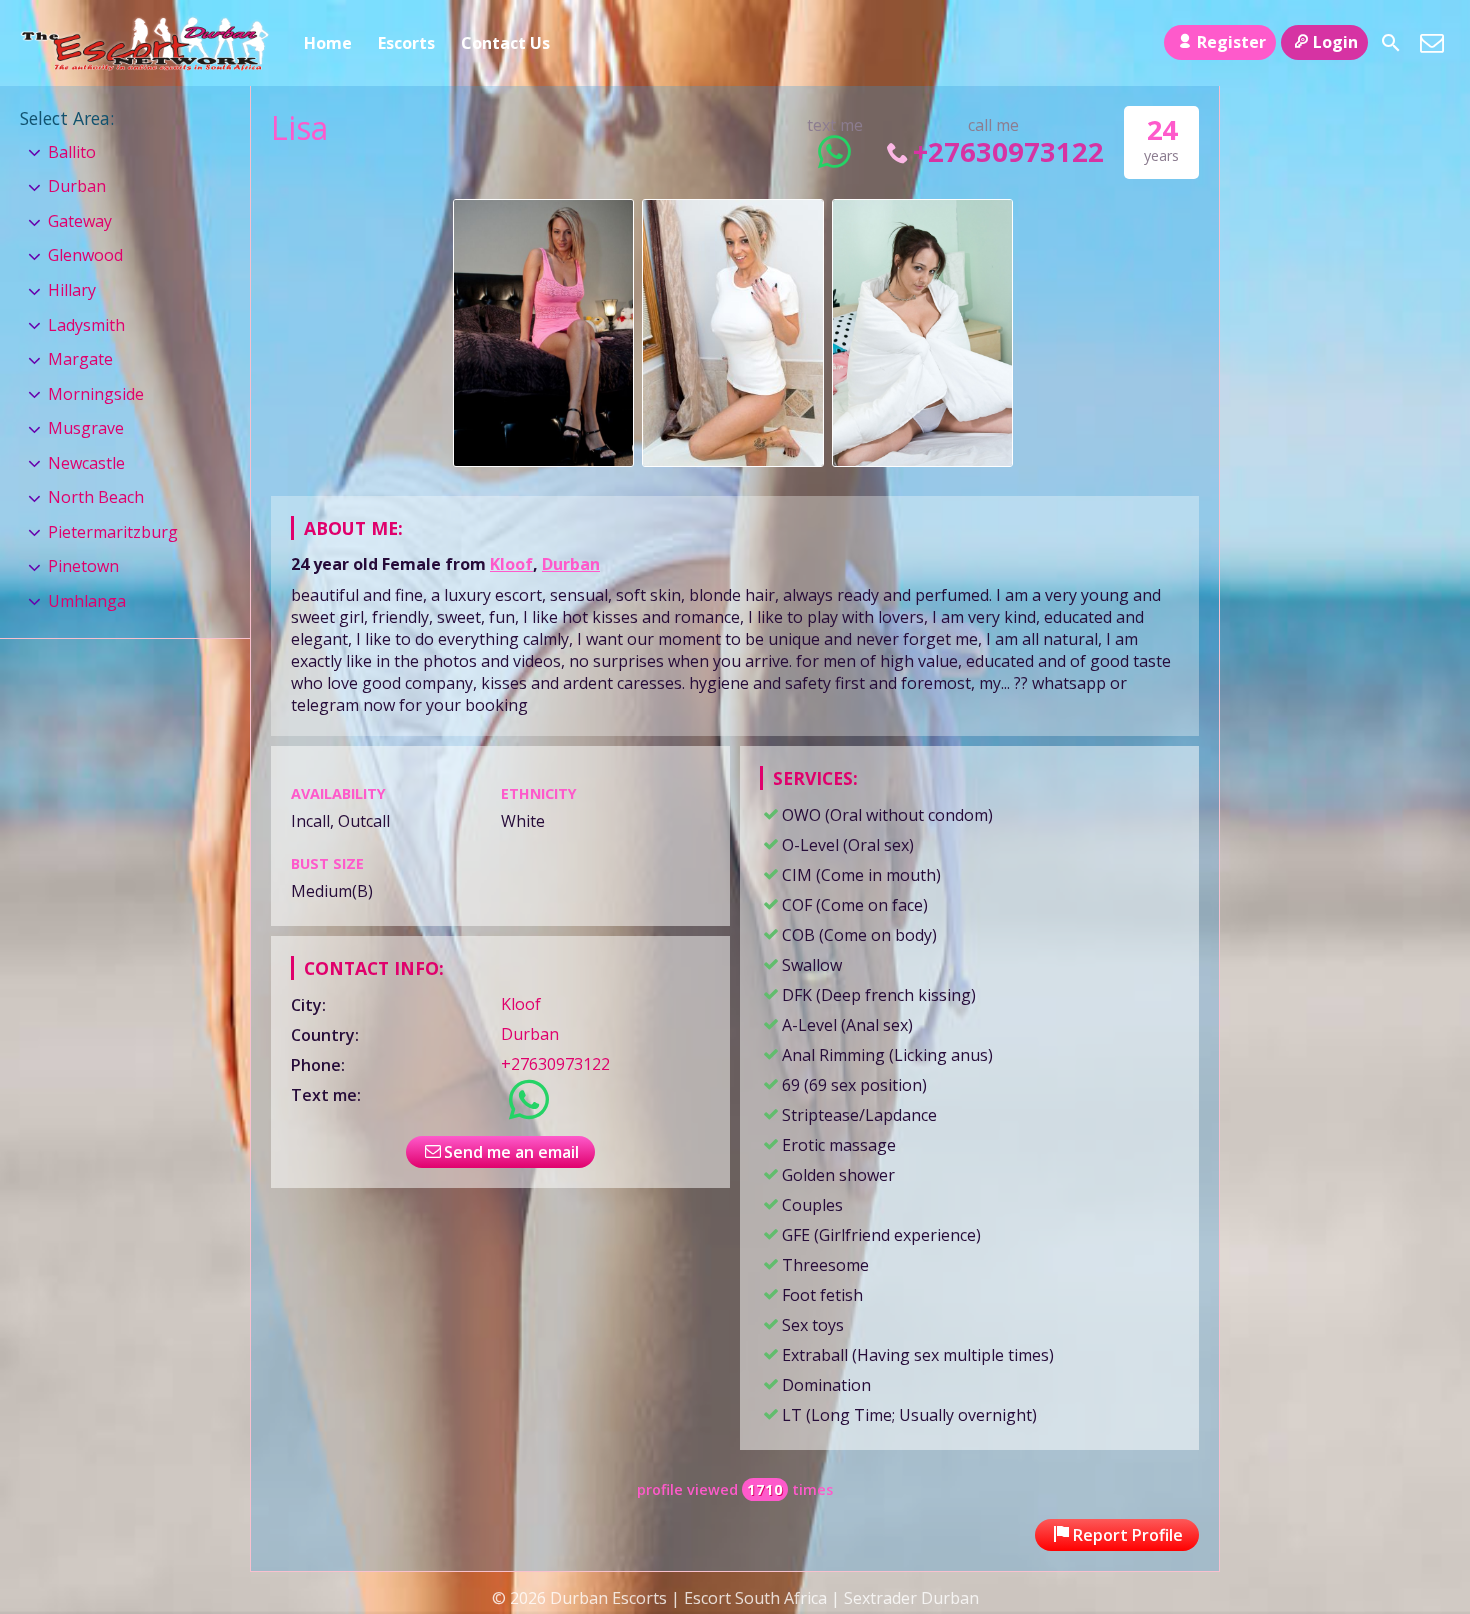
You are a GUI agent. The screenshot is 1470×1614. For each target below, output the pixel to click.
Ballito (72, 152)
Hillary (72, 290)
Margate (80, 359)
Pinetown (83, 566)
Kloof (511, 564)
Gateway (80, 221)
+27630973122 (1008, 151)
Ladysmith (86, 325)
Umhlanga (87, 601)
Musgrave (86, 428)
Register (1231, 42)
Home (328, 43)
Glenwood (85, 255)
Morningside (96, 394)
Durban (571, 564)
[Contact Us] (1432, 43)
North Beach (96, 497)
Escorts (406, 43)
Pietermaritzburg (113, 532)
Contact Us (505, 43)
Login (1335, 42)
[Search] (1391, 43)
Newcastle (86, 463)
